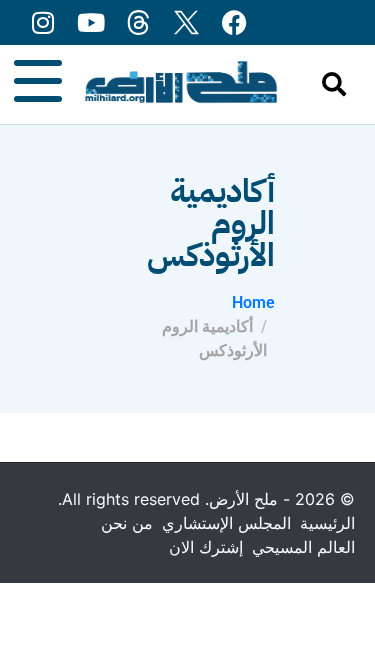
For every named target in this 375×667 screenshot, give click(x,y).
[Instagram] (42, 22)
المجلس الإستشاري (226, 523)
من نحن (127, 523)
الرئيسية (327, 523)
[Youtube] (90, 22)
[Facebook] (234, 22)
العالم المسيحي (303, 547)
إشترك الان (206, 547)
